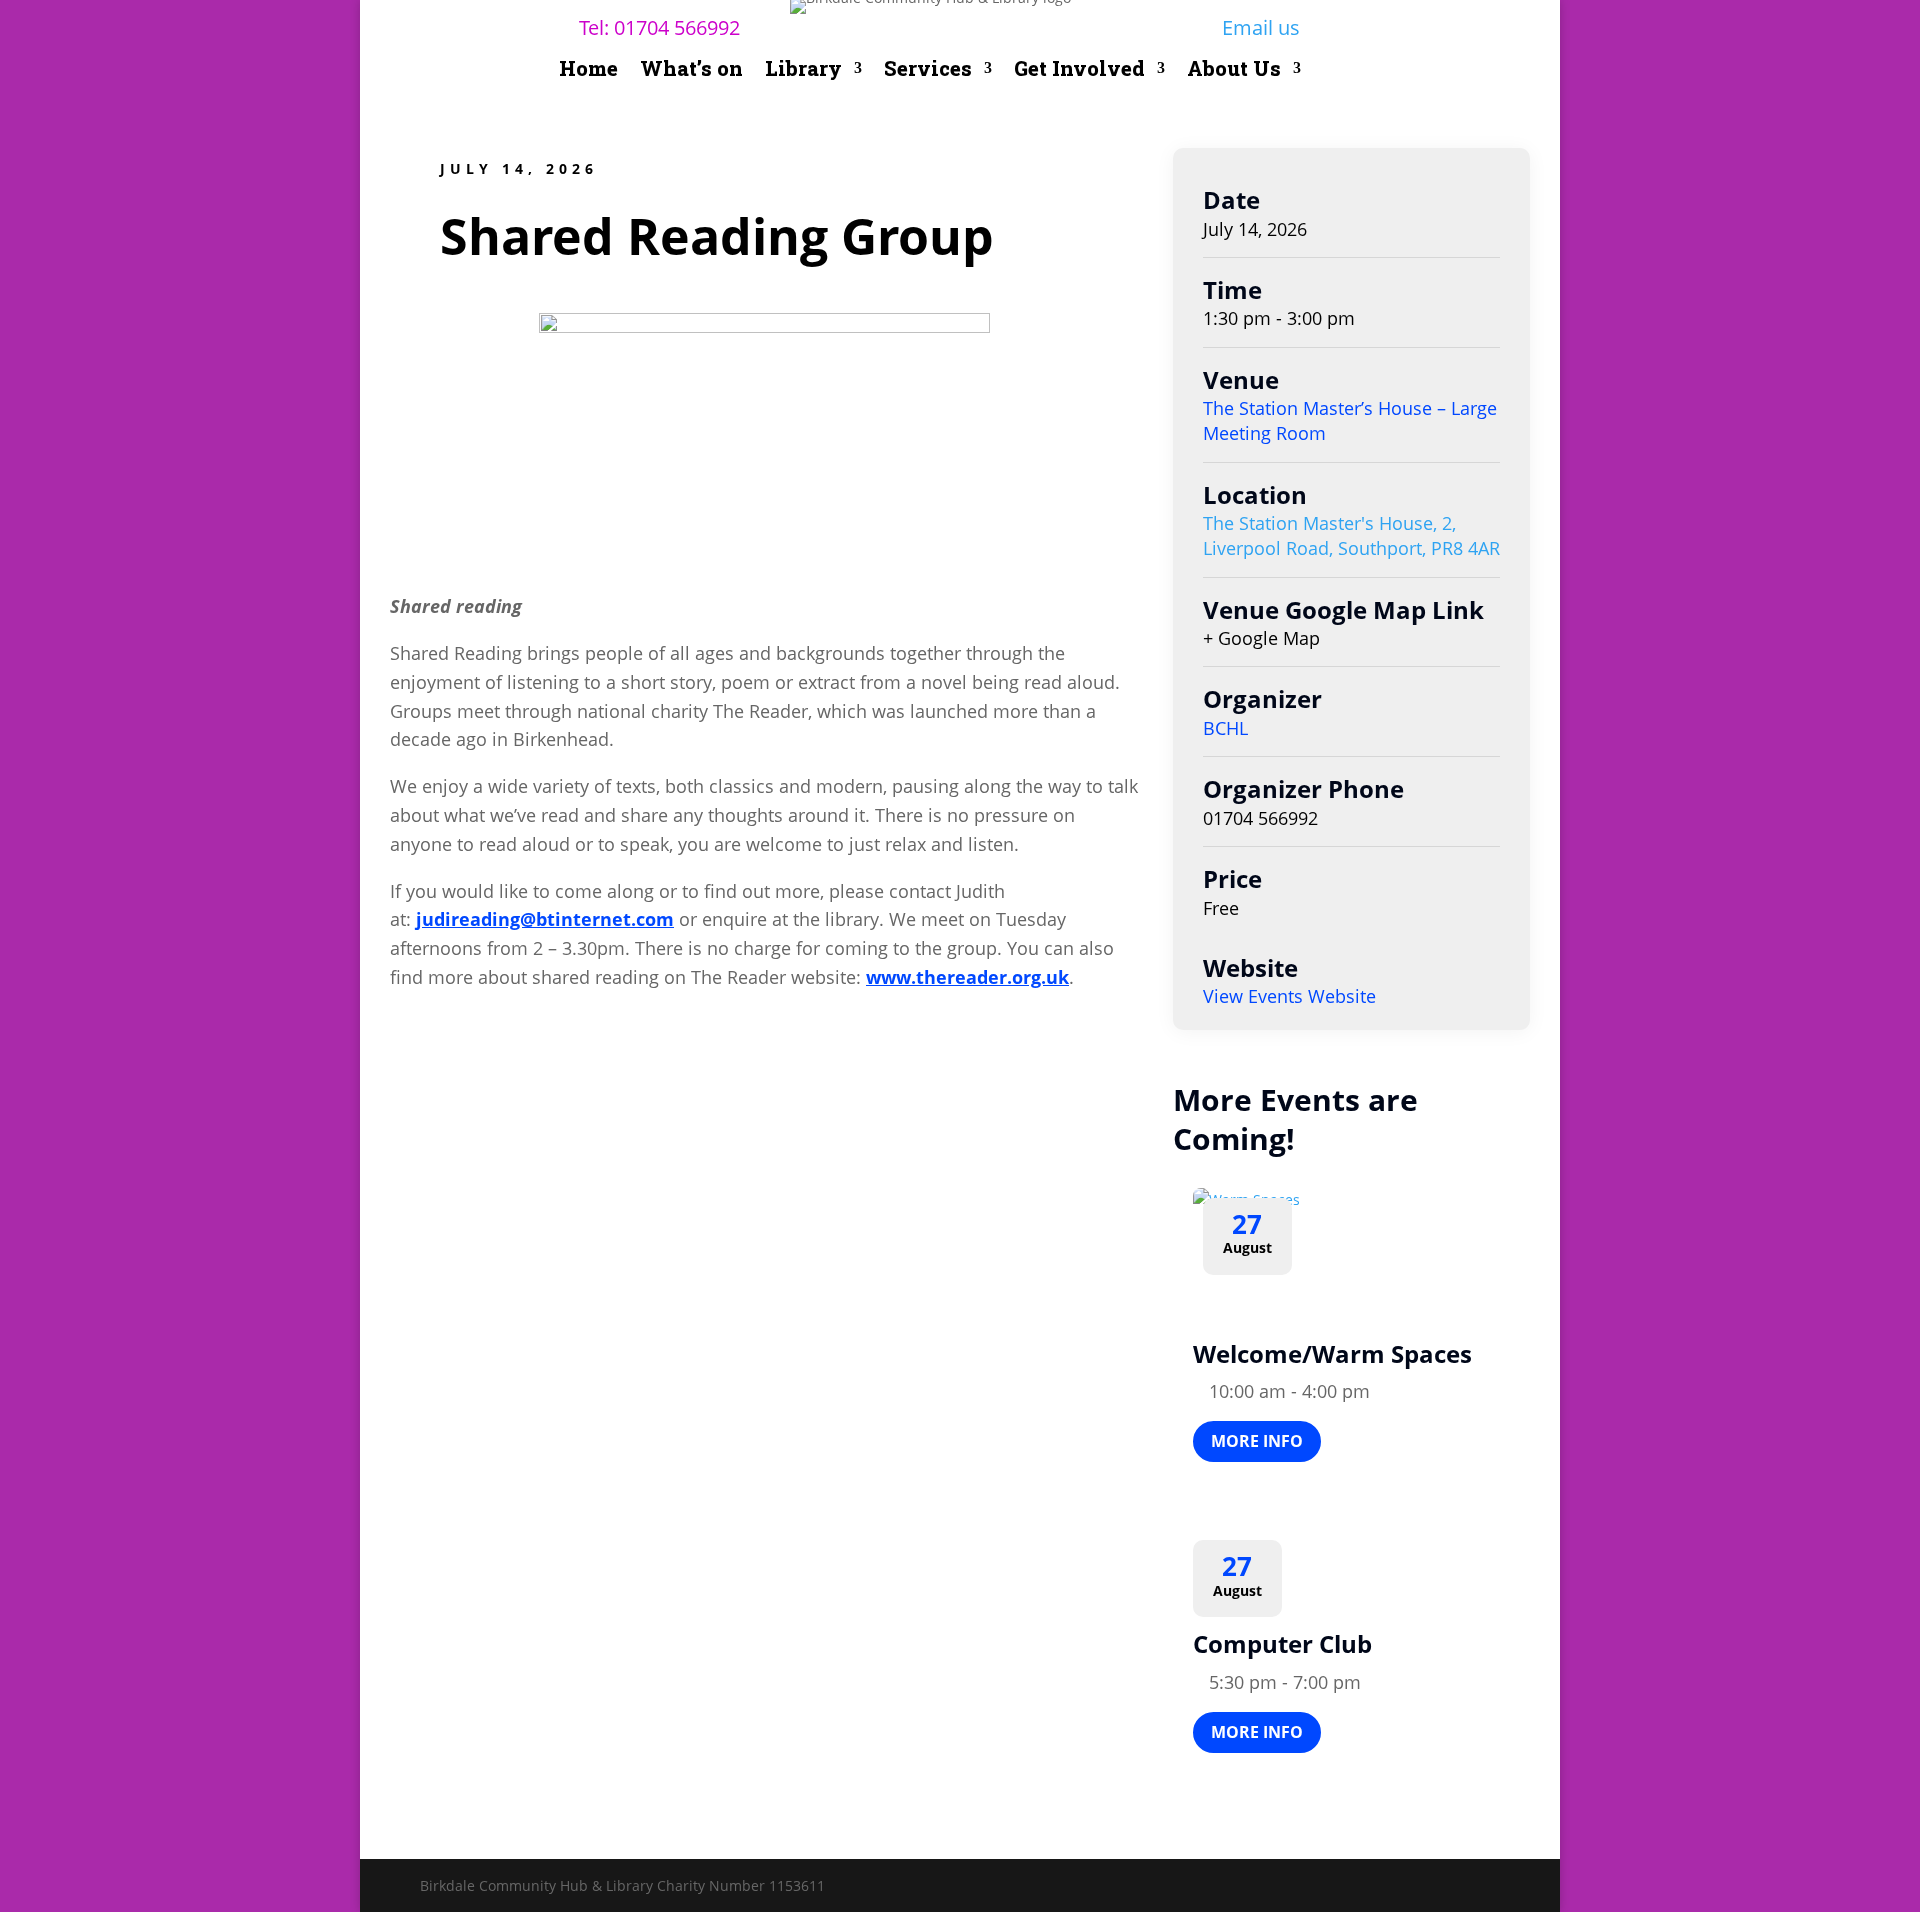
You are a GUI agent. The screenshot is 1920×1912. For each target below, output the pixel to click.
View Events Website (1289, 996)
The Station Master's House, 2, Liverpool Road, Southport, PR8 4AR (1351, 535)
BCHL (1225, 728)
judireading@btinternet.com (545, 919)
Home (588, 71)
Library (803, 71)
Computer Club (1282, 1643)
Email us (1261, 27)
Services (928, 71)
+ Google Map (1261, 638)
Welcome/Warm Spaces (1332, 1353)
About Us (1234, 71)
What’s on (691, 71)
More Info (1257, 1441)
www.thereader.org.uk (967, 977)
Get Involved (1079, 71)
